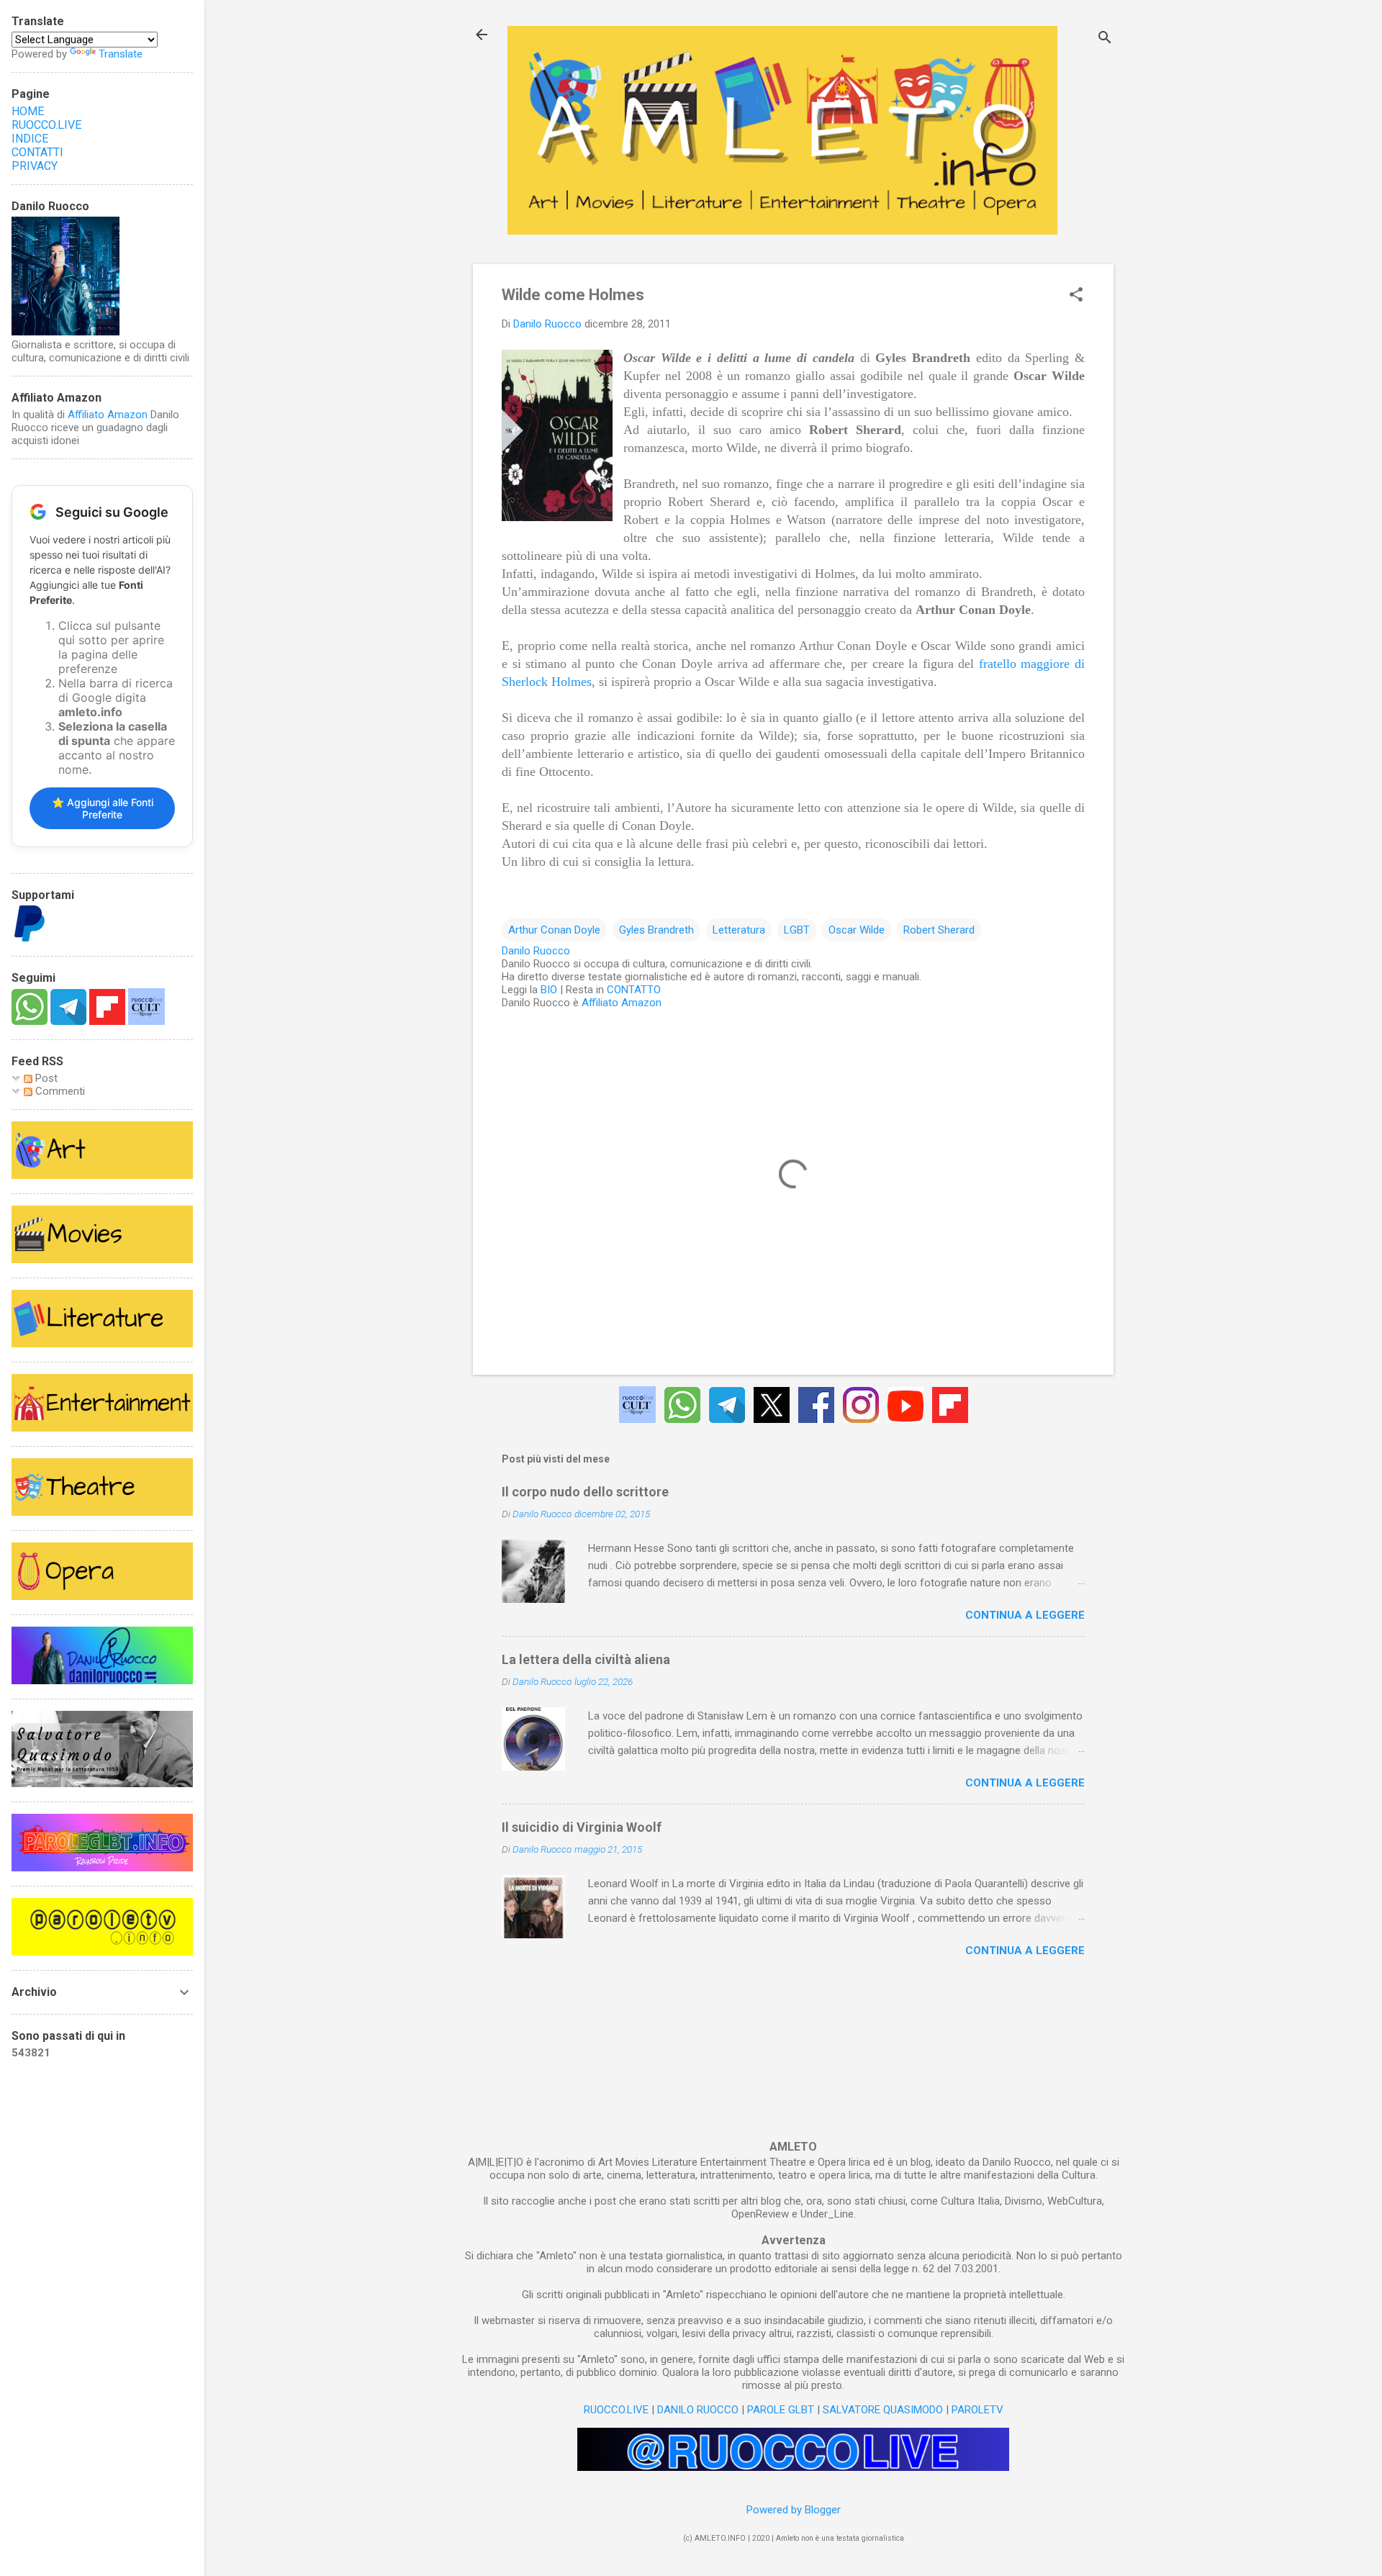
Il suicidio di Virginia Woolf (582, 1827)
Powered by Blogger (794, 2510)
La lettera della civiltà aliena (586, 1659)
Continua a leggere (1025, 1615)
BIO (549, 990)
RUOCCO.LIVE (616, 2410)
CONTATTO (634, 990)
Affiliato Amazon (622, 1003)
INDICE (30, 139)
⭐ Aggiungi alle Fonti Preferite (103, 808)
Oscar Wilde (857, 930)
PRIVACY (35, 166)
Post (45, 1078)
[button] (1076, 296)
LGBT (797, 930)
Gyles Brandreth (656, 930)
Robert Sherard (939, 930)
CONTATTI (37, 152)
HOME (28, 111)
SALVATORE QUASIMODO (883, 2410)
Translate (121, 54)
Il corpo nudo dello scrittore (585, 1492)
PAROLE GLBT (781, 2410)
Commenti (59, 1091)
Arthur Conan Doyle (554, 930)
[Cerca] (1105, 39)
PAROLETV (977, 2410)
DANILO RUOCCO (698, 2410)
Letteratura (739, 930)
